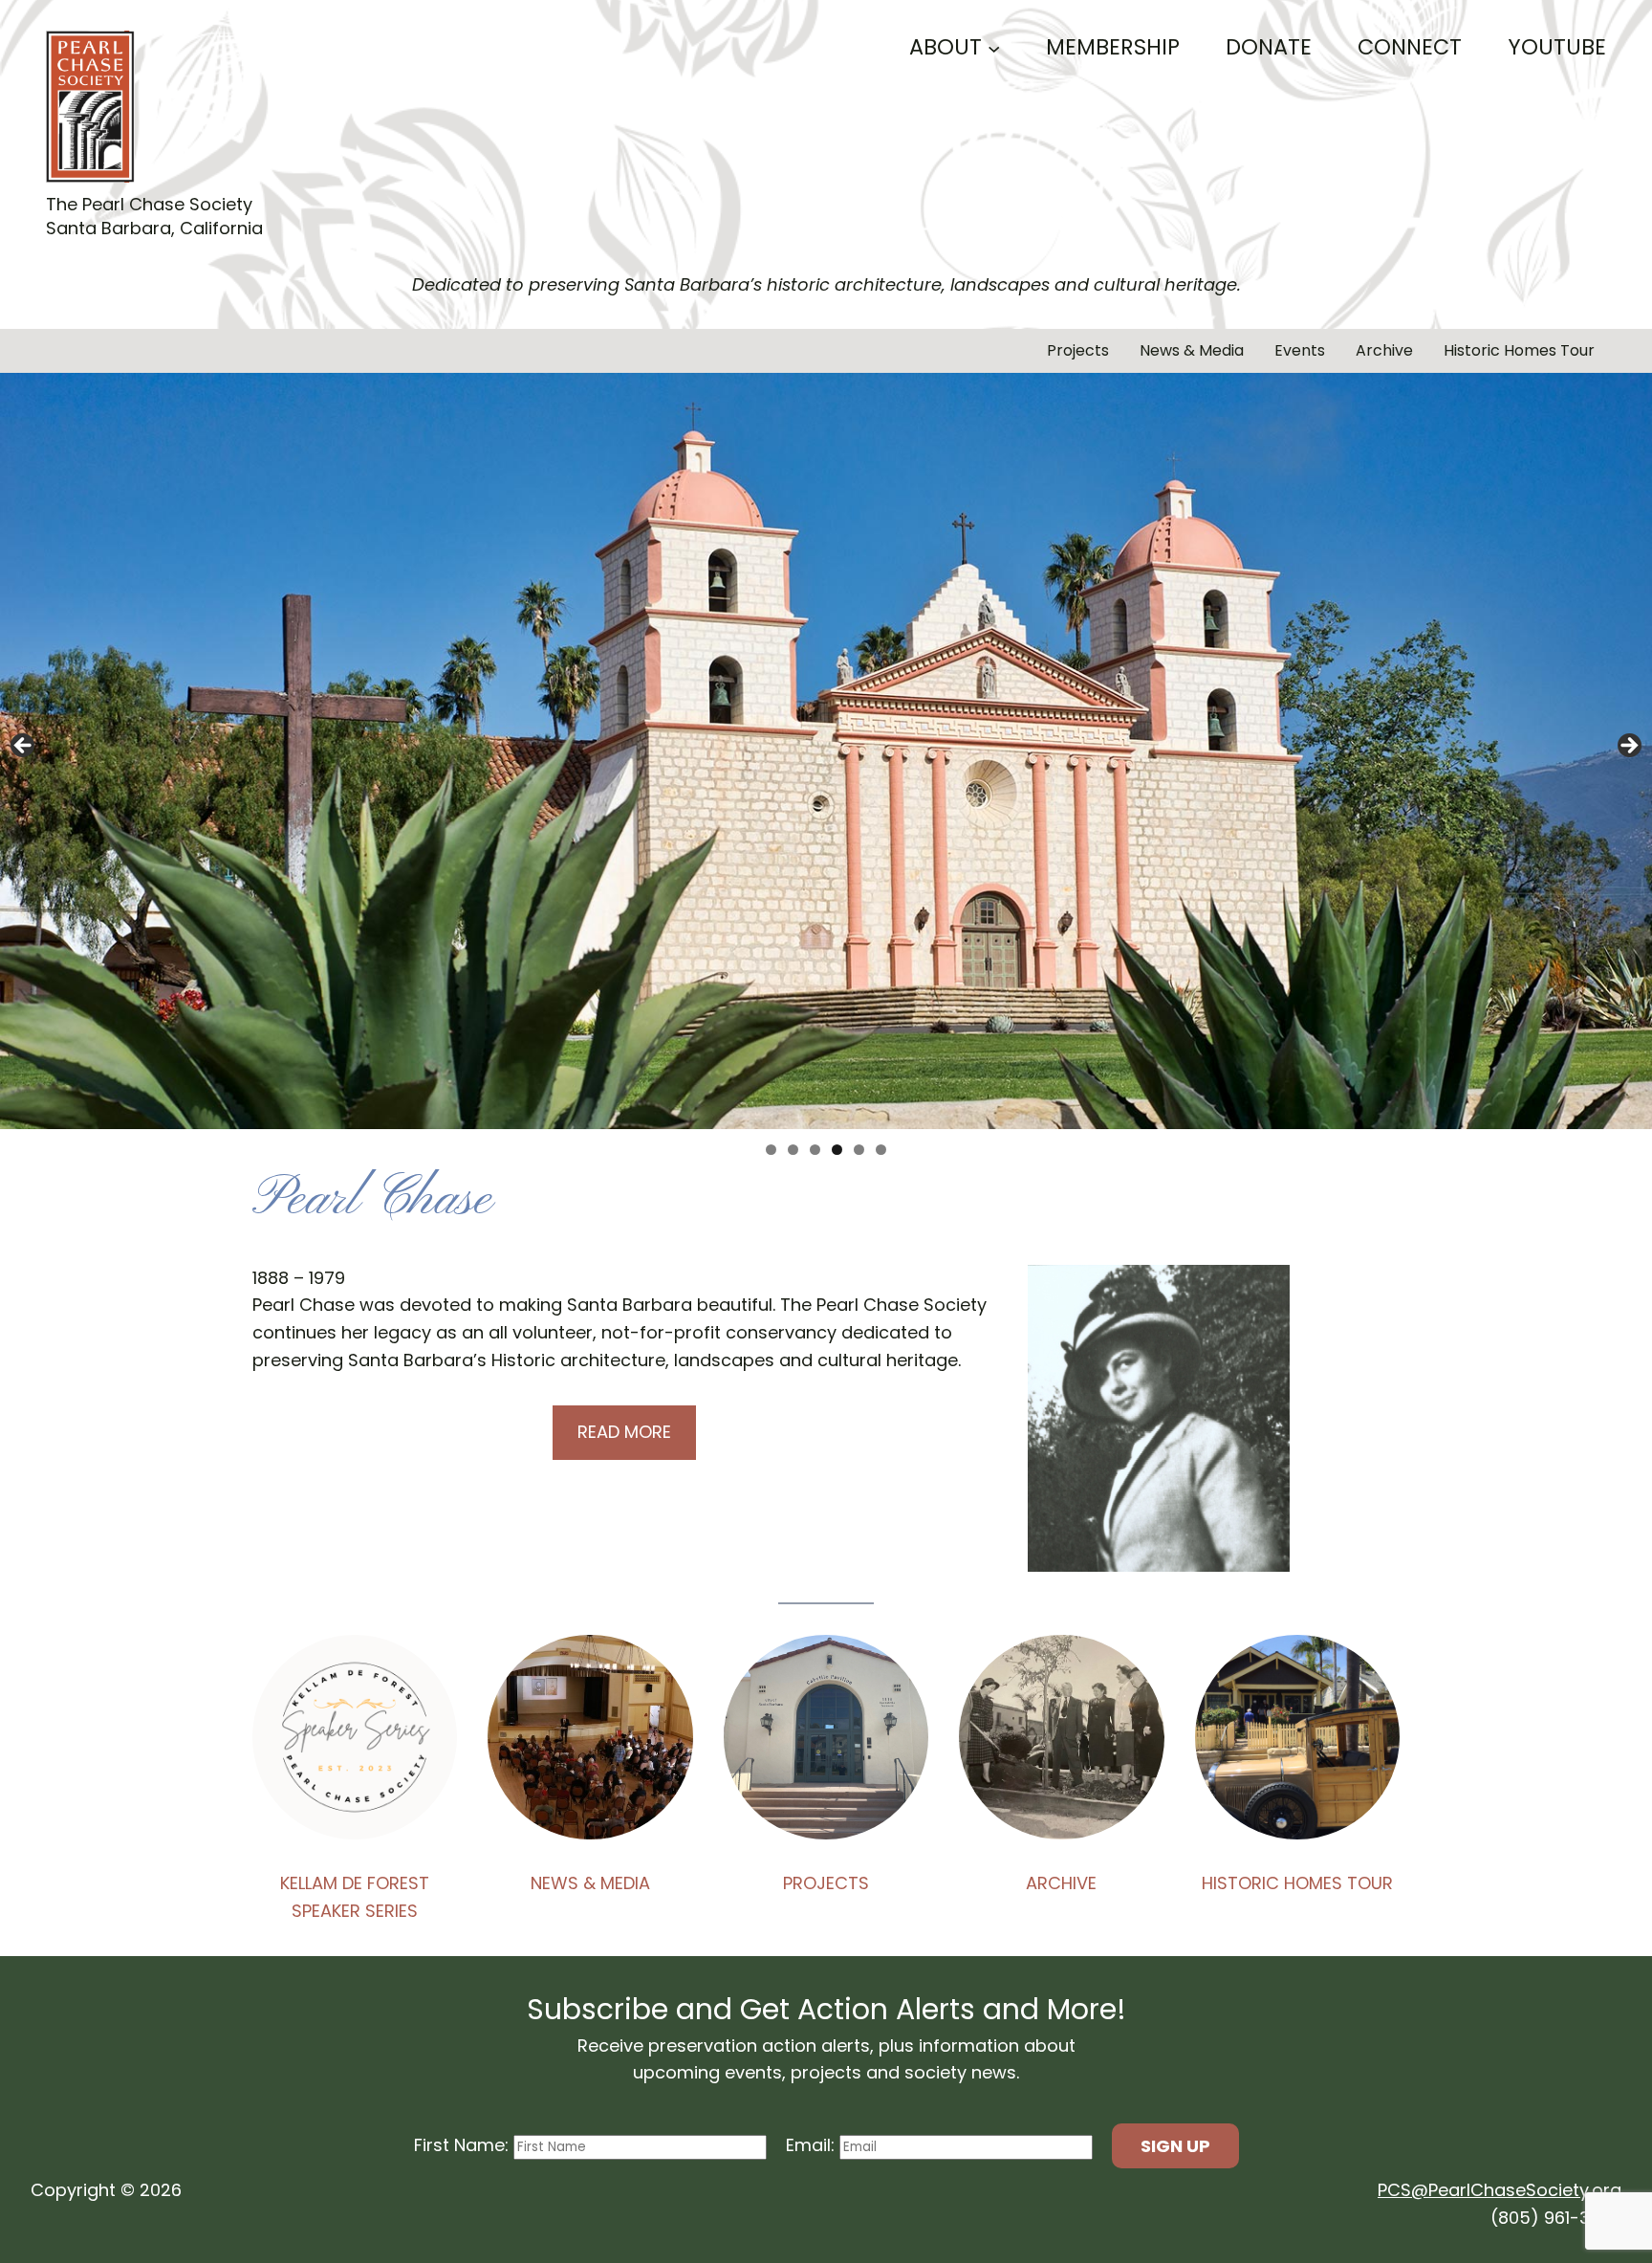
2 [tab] (793, 1150)
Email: (813, 2145)
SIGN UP (1175, 2146)
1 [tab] (771, 1150)
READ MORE (624, 1432)
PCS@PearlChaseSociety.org (1500, 2190)
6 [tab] (881, 1150)
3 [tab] (815, 1150)
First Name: (464, 2145)
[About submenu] (994, 47)
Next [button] (1628, 747)
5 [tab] (859, 1150)
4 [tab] (837, 1150)
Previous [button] (24, 747)
